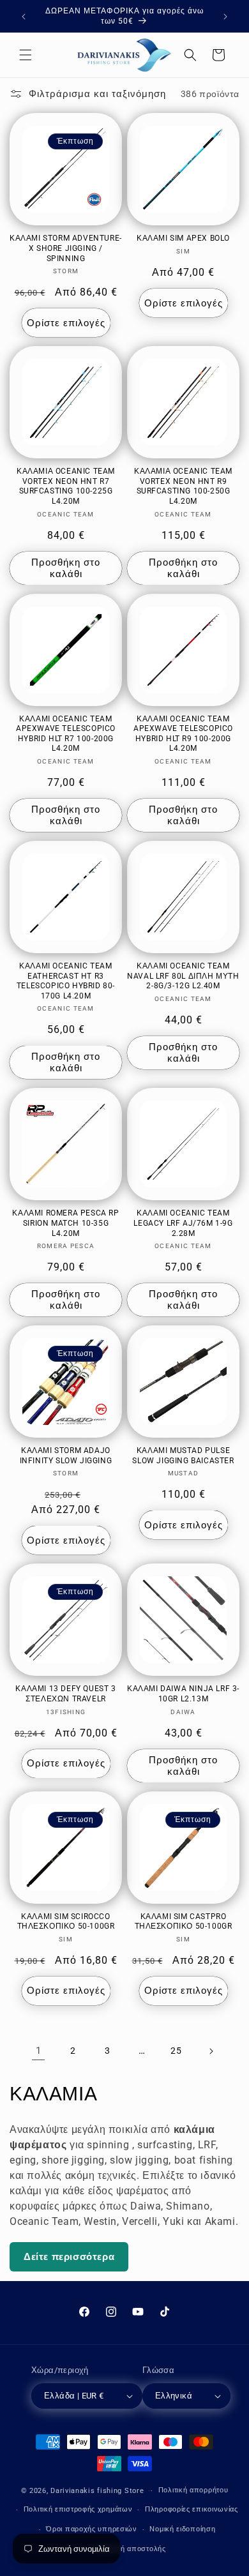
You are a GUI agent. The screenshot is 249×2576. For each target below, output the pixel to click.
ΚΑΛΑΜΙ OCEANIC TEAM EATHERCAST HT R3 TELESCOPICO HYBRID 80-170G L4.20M (66, 981)
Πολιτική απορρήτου (193, 2490)
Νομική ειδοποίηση (182, 2529)
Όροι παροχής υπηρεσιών (91, 2529)
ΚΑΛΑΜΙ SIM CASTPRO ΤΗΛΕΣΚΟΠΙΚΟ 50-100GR (184, 1922)
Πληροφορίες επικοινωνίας (192, 2509)
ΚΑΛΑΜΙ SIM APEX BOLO (183, 238)
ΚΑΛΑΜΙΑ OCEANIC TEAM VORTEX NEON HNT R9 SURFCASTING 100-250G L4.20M (183, 486)
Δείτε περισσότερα (69, 2257)
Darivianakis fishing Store (97, 2491)
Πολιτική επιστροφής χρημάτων (78, 2509)
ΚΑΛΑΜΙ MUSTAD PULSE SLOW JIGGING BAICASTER (183, 1456)
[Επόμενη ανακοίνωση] (225, 17)
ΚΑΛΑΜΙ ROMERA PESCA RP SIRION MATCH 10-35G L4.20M (65, 1223)
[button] (26, 55)
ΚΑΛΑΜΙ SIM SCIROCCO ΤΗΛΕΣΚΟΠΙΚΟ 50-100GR (66, 1922)
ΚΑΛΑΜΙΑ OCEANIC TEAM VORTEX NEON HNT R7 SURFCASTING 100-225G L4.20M (66, 486)
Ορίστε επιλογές (66, 323)
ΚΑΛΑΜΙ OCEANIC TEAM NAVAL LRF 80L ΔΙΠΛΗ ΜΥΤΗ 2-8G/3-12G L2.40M (183, 976)
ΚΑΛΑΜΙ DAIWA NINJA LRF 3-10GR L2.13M (183, 1694)
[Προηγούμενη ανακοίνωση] (24, 17)
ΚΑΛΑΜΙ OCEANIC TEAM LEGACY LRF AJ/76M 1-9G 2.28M (183, 1223)
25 (176, 2051)
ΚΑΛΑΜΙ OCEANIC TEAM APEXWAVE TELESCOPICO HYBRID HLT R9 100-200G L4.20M (183, 734)
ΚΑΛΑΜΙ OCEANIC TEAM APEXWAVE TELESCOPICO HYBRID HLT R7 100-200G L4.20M (66, 734)
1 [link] (39, 2051)
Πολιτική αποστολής (131, 2549)
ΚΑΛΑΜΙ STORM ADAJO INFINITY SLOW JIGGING (66, 1456)
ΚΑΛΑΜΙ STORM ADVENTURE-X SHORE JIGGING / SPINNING (66, 248)
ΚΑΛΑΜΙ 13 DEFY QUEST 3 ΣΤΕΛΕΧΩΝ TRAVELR (65, 1694)
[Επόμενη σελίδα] (211, 2051)
